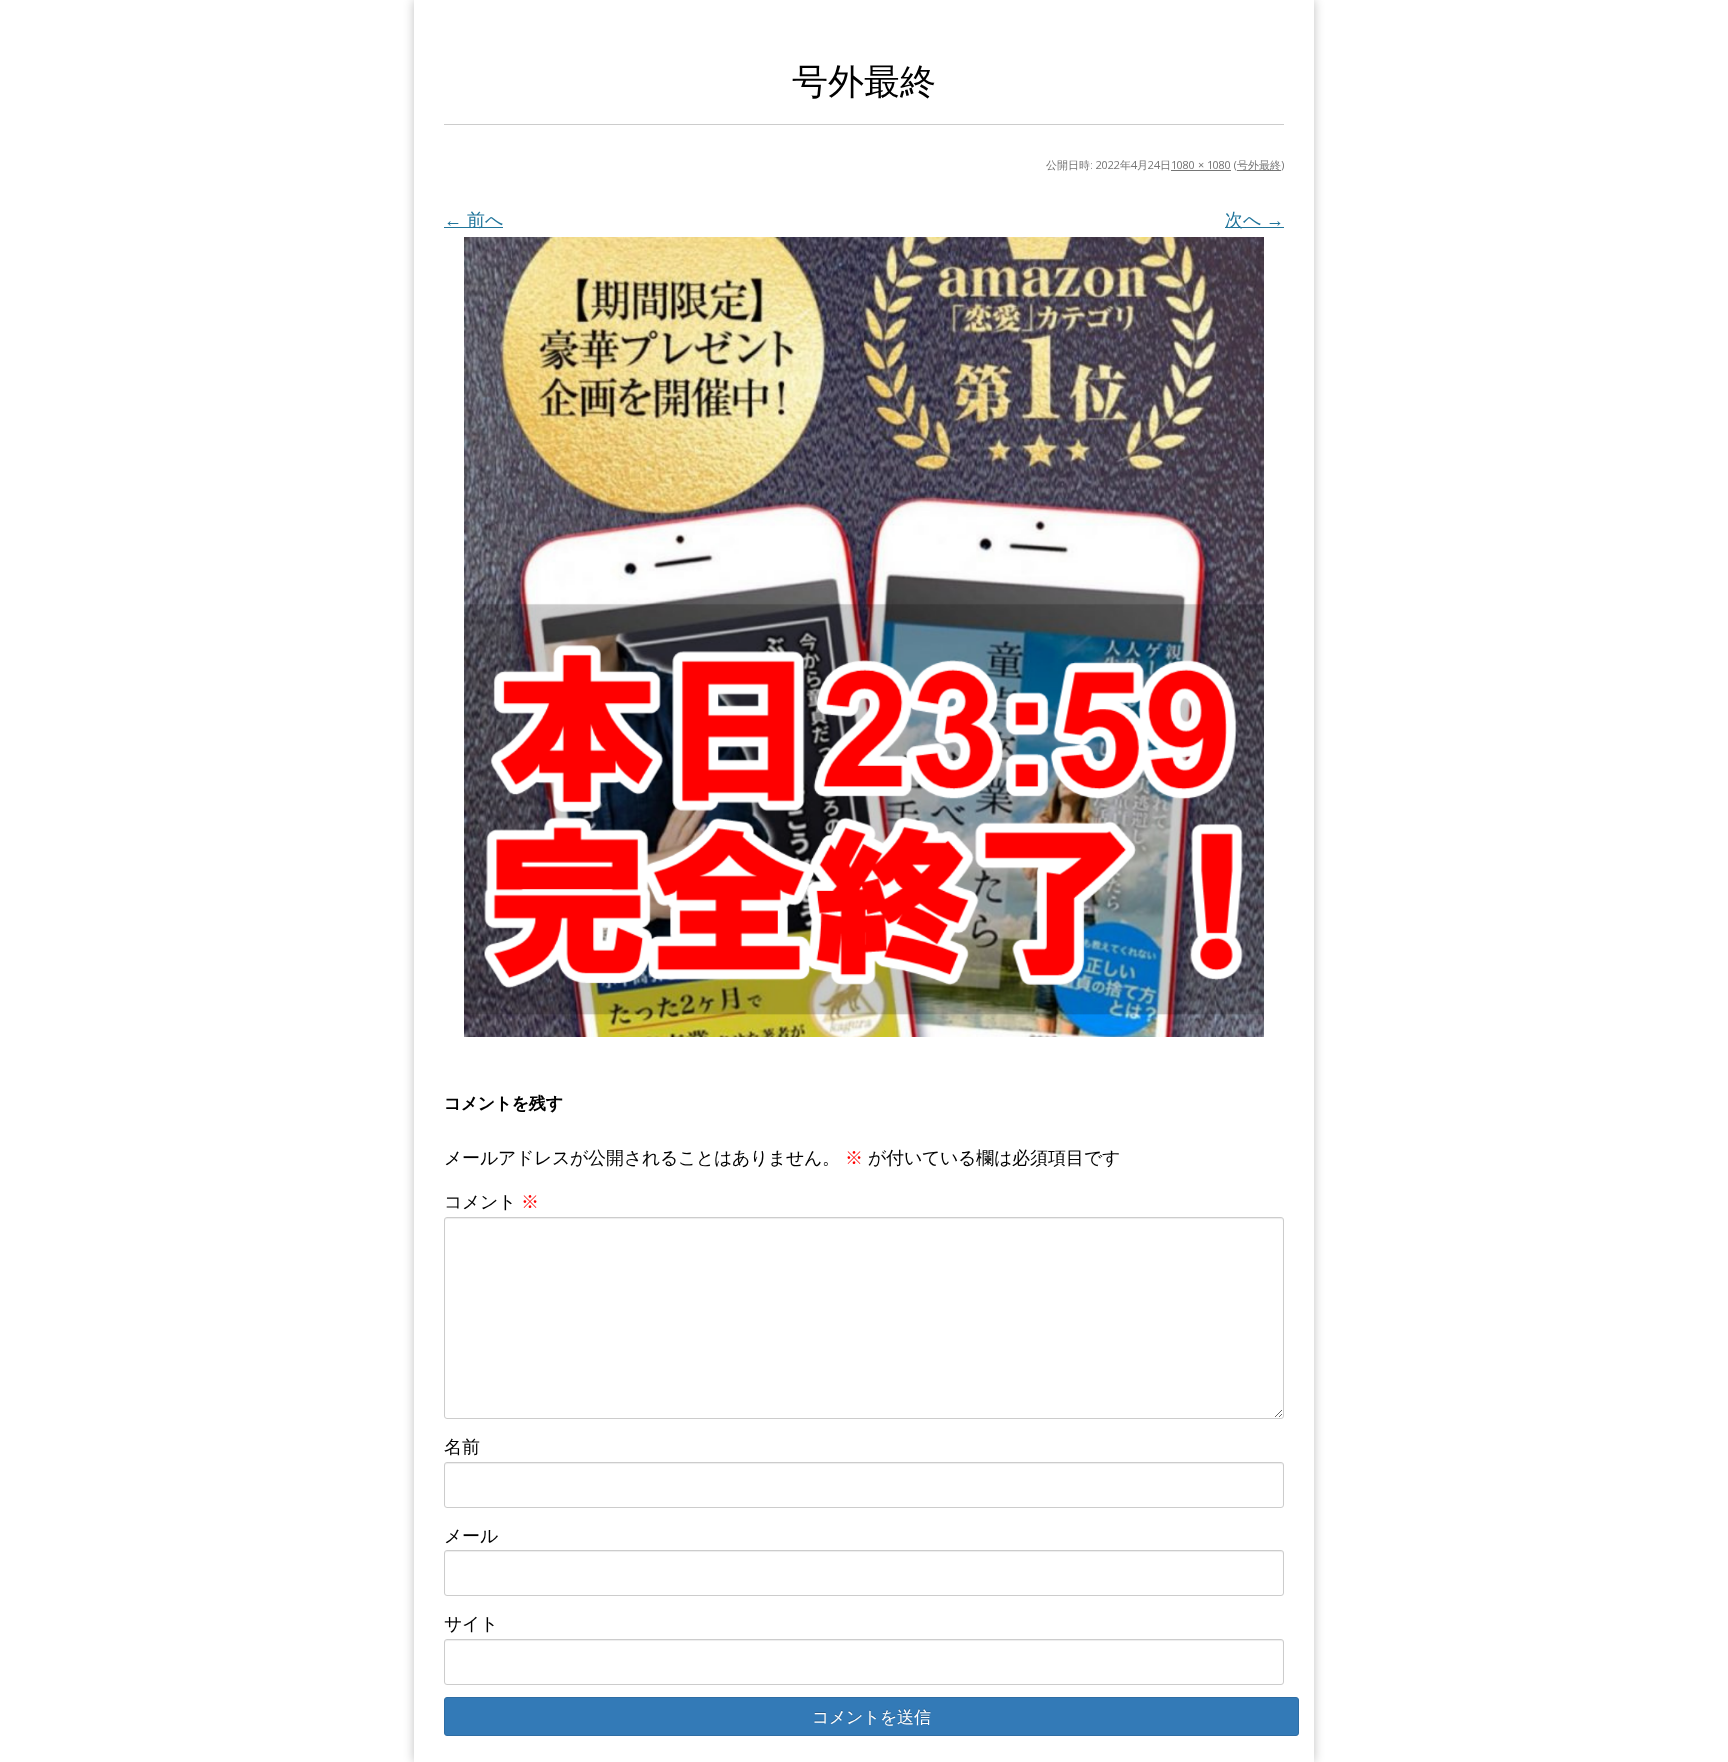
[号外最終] (864, 637)
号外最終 (1259, 164)
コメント (491, 1201)
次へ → (1254, 219)
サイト (471, 1623)
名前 (462, 1446)
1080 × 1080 (1201, 164)
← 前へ (473, 219)
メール (471, 1535)
